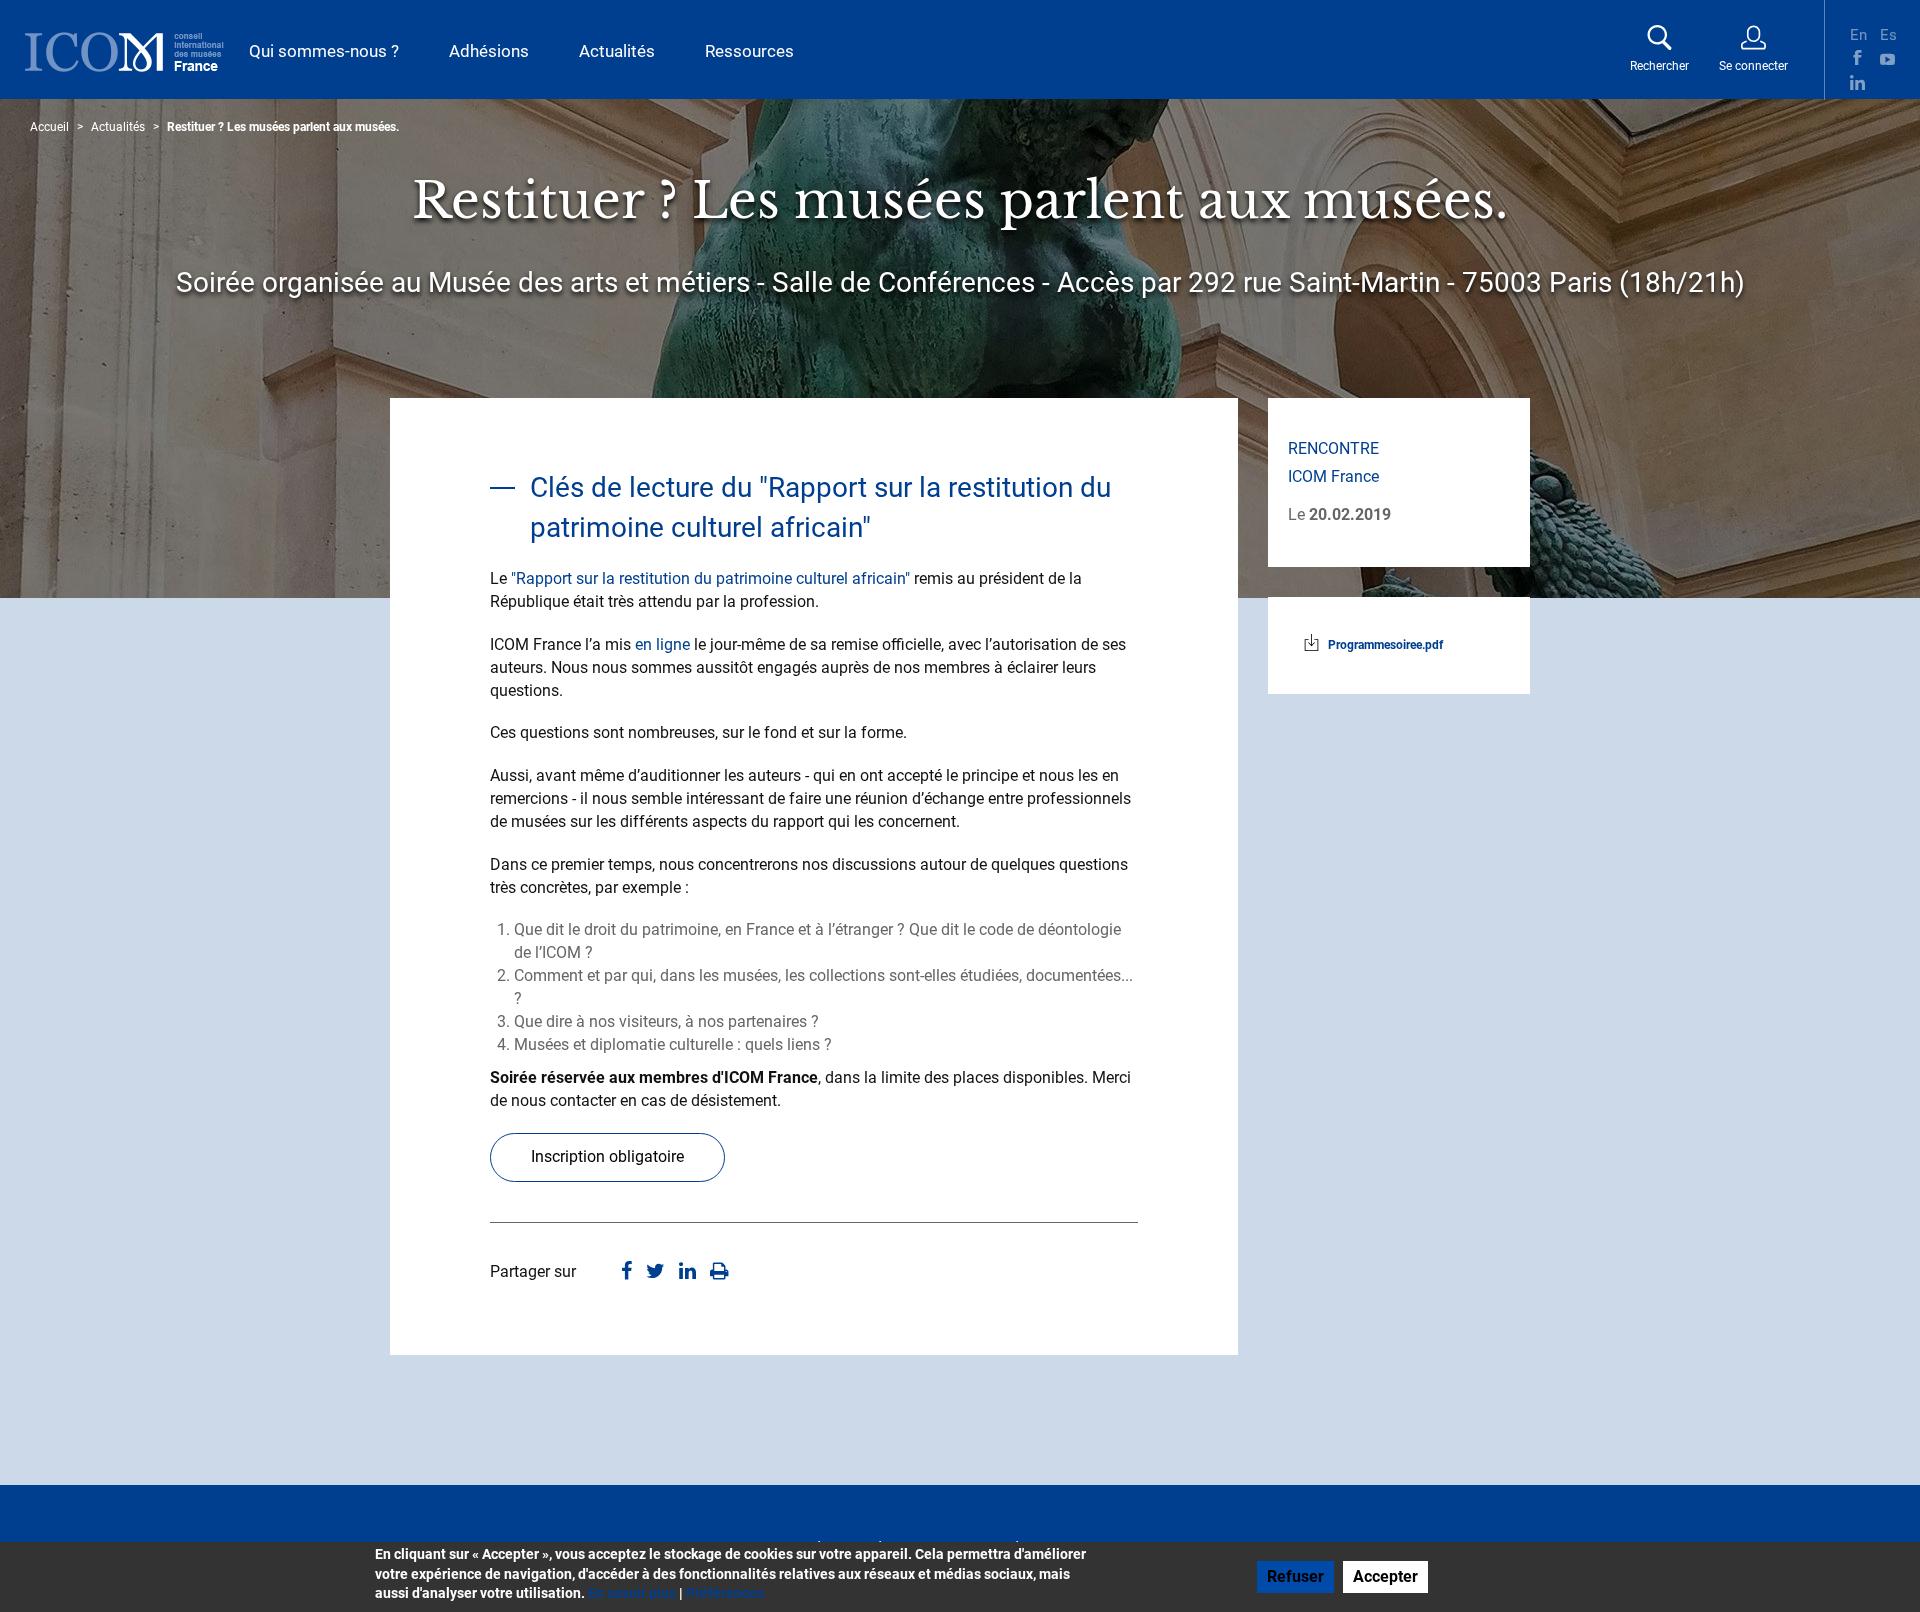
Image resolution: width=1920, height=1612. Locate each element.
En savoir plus (632, 1593)
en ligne (662, 644)
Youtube (1887, 57)
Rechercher (1659, 66)
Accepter (1385, 1576)
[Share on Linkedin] (687, 1272)
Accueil (49, 127)
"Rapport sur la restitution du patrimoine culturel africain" (712, 578)
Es (1887, 33)
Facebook (1857, 57)
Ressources (749, 51)
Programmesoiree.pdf (1385, 645)
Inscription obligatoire (607, 1156)
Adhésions (489, 51)
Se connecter (1753, 66)
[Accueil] (124, 52)
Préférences (725, 1593)
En (1857, 33)
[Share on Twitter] (655, 1272)
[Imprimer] (719, 1272)
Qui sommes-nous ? (324, 51)
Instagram (1887, 82)
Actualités (617, 51)
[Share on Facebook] (626, 1272)
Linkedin (1857, 82)
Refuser (1295, 1576)
